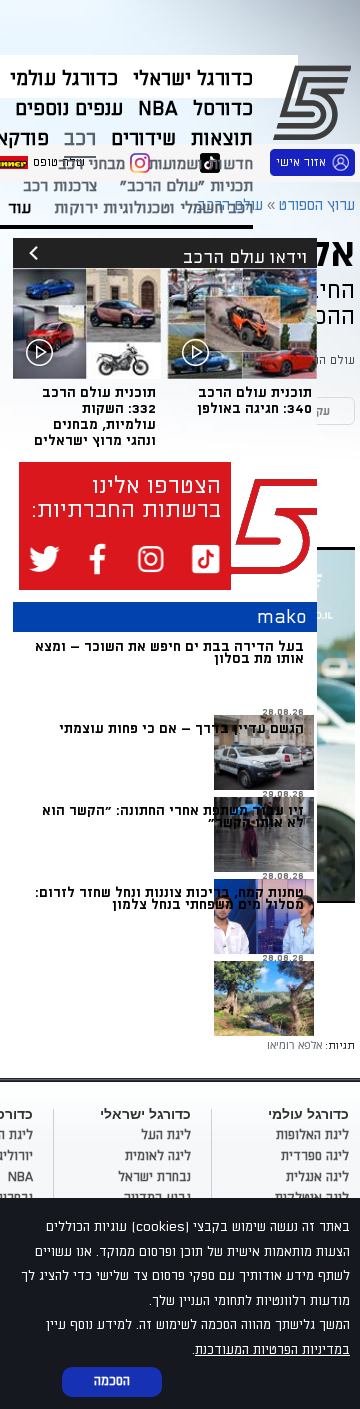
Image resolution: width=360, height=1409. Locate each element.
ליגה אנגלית (317, 1177)
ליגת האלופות (312, 1135)
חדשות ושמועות (200, 164)
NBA (20, 1177)
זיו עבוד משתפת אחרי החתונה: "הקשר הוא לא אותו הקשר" (173, 816)
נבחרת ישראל (154, 1177)
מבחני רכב (91, 164)
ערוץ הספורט (315, 100)
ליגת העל (166, 1135)
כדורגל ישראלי (193, 79)
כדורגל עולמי (64, 79)
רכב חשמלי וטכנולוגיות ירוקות (153, 208)
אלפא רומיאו (294, 1044)
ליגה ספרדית (315, 1156)
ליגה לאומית (158, 1156)
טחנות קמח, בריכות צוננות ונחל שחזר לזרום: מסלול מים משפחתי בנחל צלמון (169, 898)
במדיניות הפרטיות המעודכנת (272, 1350)
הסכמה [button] (112, 1381)
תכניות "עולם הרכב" (186, 186)
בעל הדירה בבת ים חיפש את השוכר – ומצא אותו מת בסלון (169, 652)
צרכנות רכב (60, 186)
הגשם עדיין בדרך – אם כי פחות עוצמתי (181, 728)
